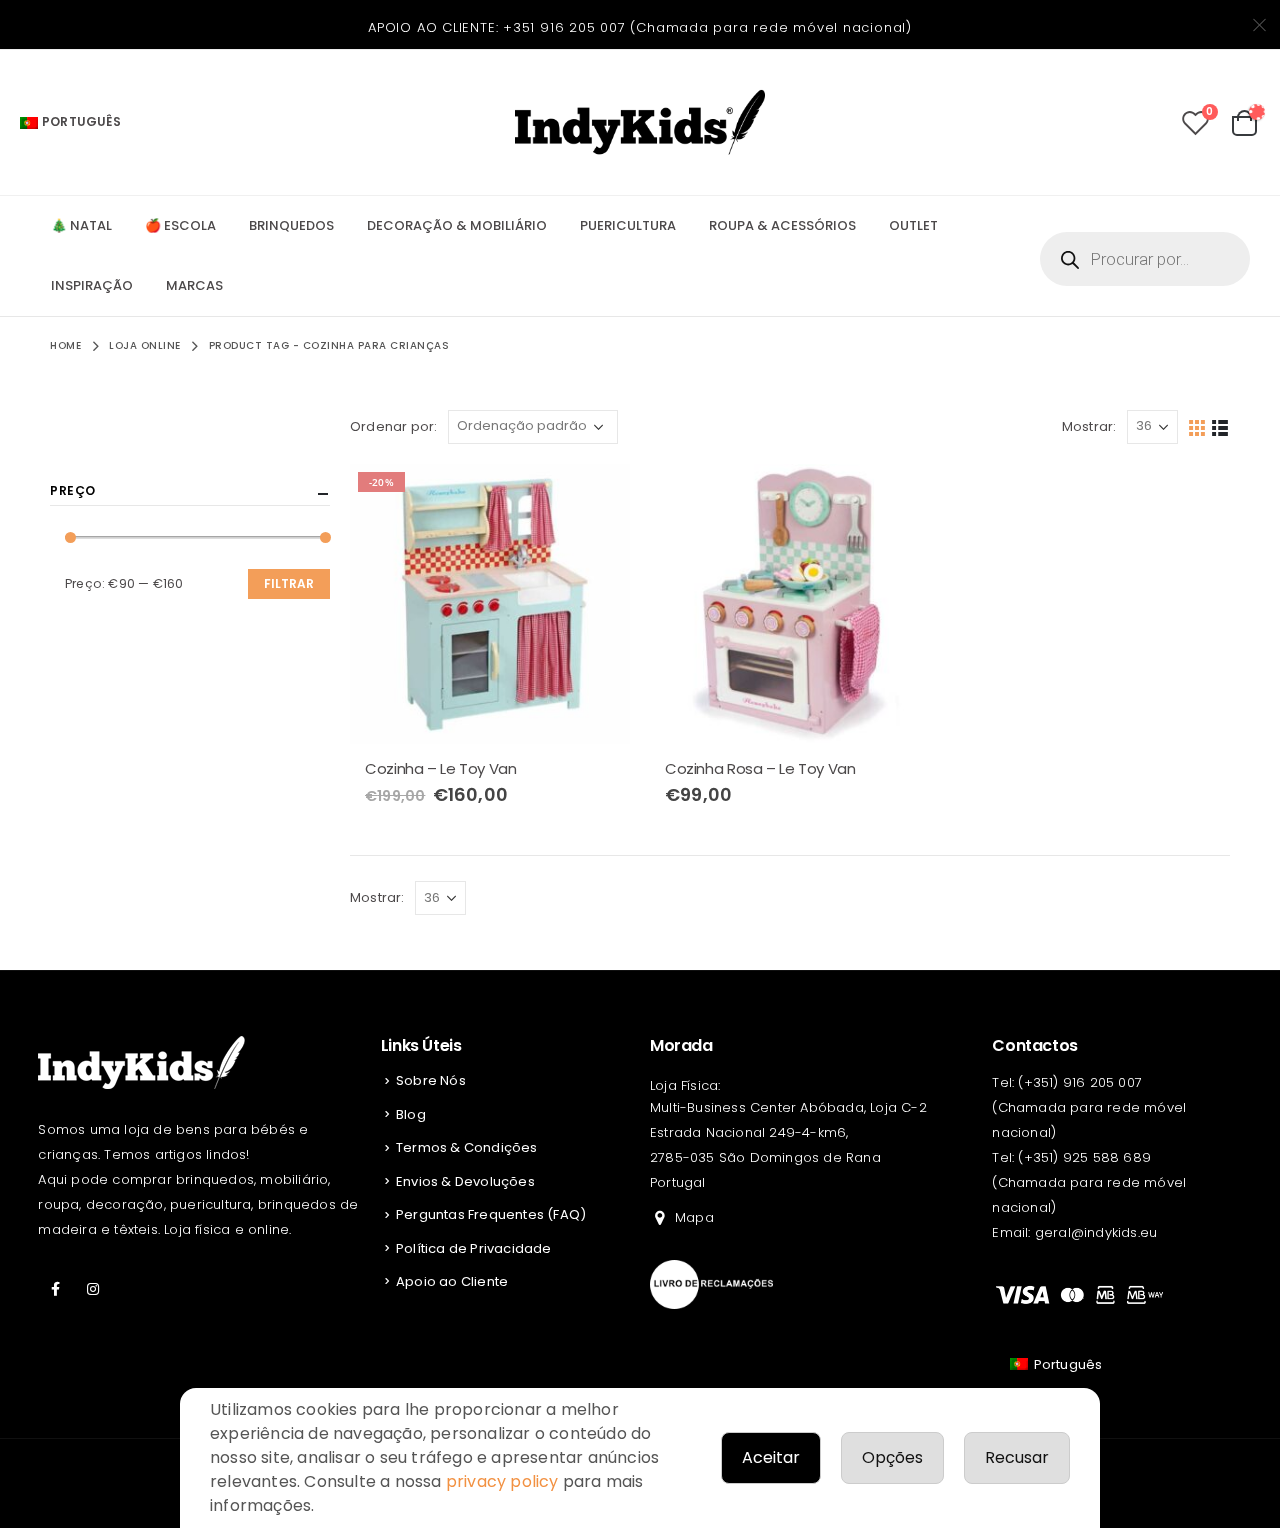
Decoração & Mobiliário (457, 225)
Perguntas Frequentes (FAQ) (491, 1214)
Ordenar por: (393, 426)
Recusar (1017, 1457)
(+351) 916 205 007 (1080, 1082)
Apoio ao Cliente (452, 1281)
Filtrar (289, 583)
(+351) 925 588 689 (1084, 1157)
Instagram (94, 1289)
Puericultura (628, 225)
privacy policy (502, 1481)
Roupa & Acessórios (782, 225)
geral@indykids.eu (1096, 1232)
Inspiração (92, 285)
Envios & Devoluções (465, 1181)
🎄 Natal (81, 225)
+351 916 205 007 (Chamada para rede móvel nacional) (707, 27)
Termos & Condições (467, 1147)
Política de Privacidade (474, 1248)
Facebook (55, 1289)
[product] (790, 604)
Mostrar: (1089, 426)
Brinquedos (291, 225)
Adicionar (597, 497)
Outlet (913, 225)
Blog (411, 1114)
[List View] (1220, 426)
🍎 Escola (180, 225)
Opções (892, 1457)
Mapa (694, 1217)
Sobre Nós (431, 1080)
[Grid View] (1197, 426)
